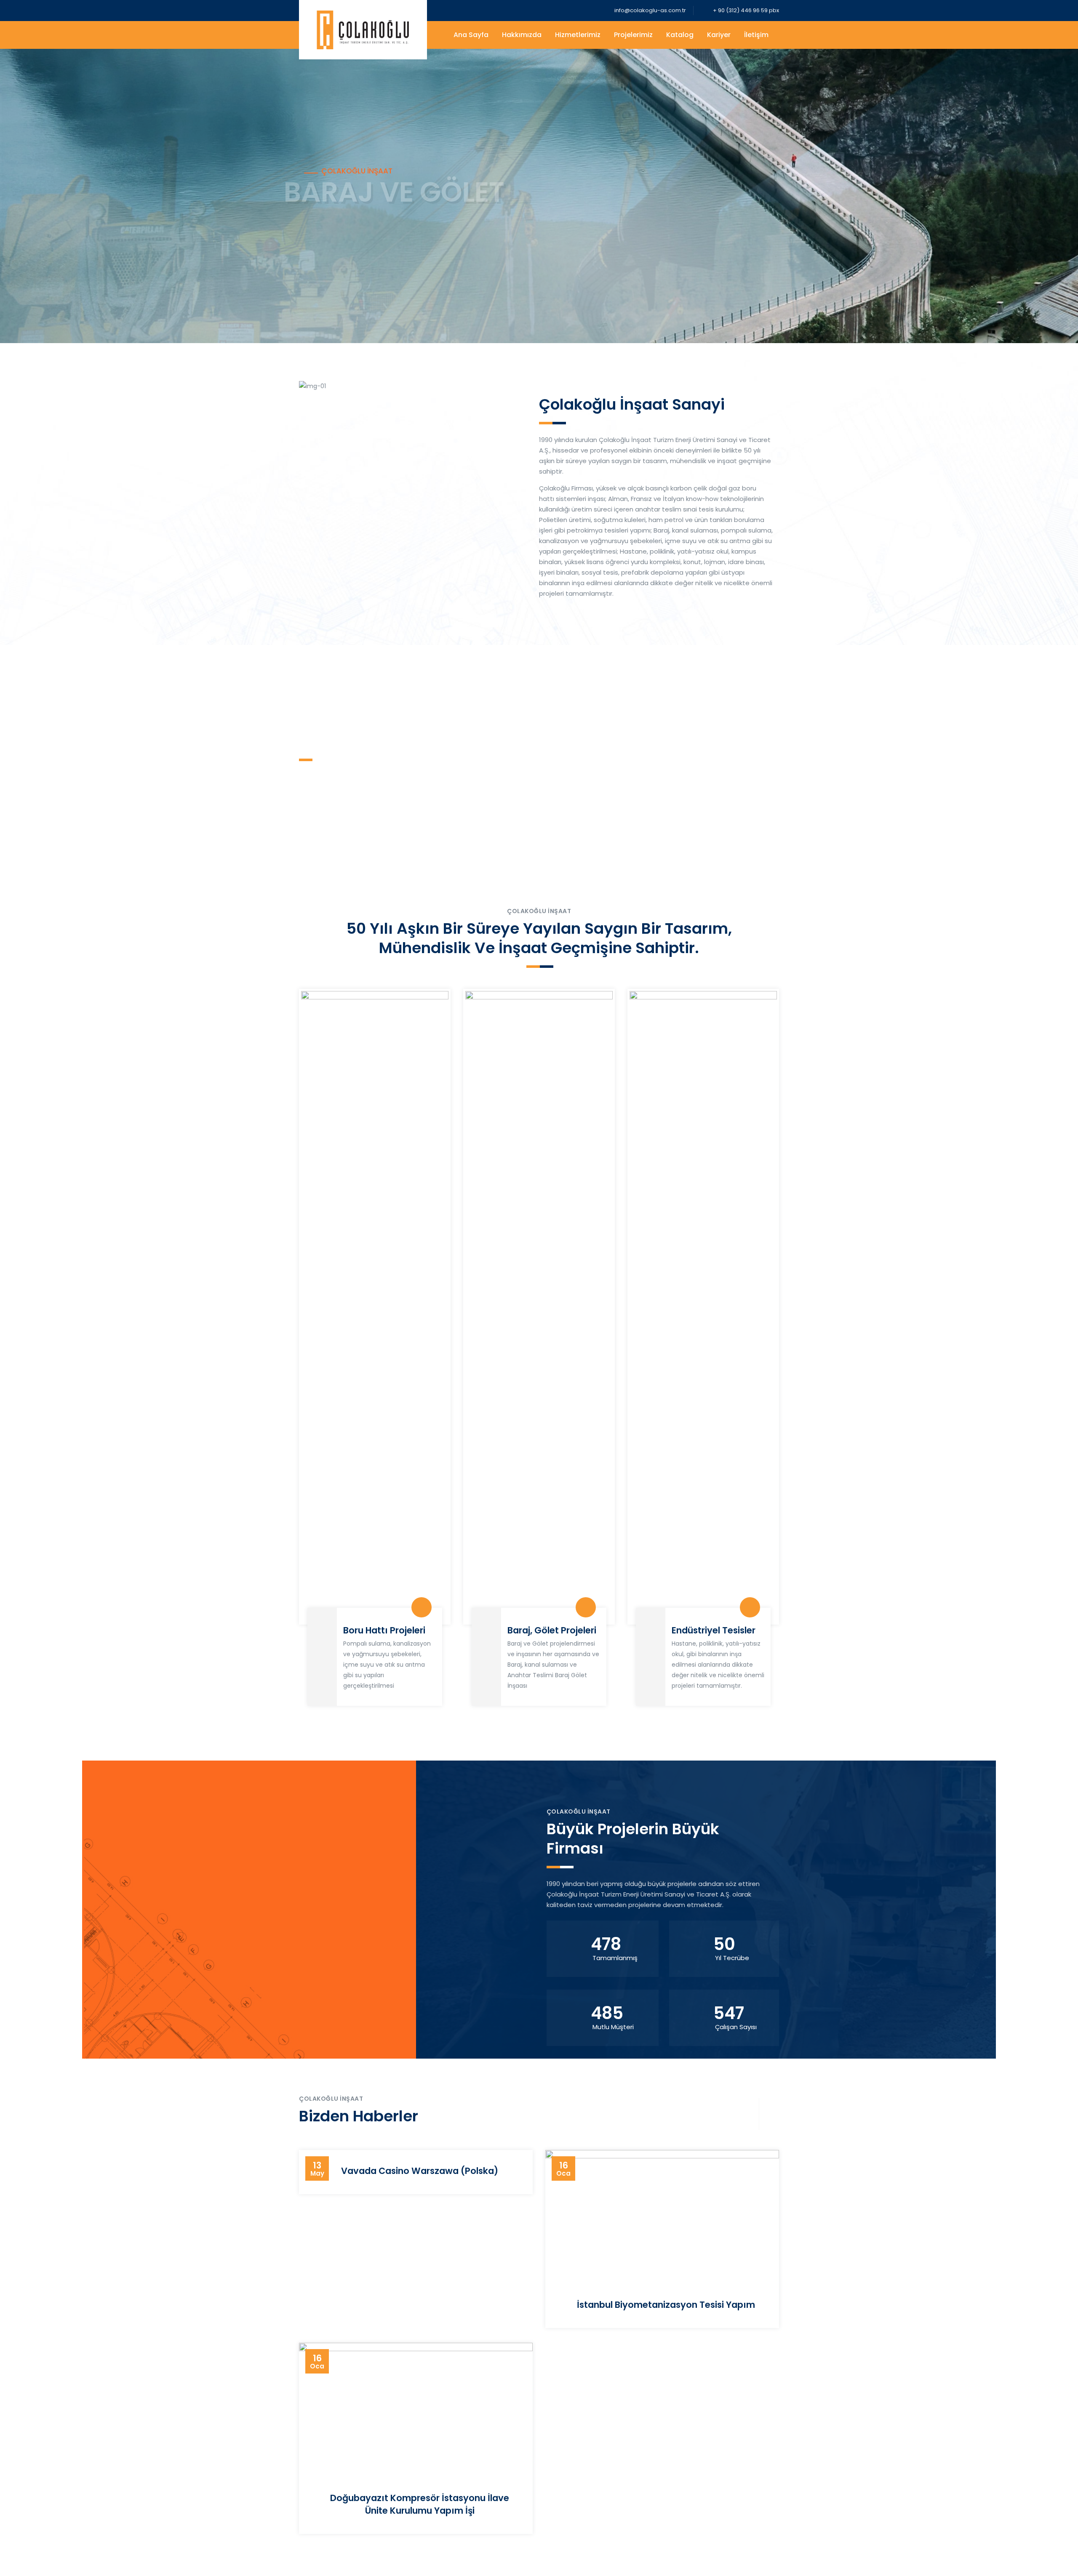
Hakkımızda (522, 35)
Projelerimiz (633, 35)
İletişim (756, 35)
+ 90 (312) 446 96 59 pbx (745, 10)
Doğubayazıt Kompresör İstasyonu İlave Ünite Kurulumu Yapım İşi (420, 2504)
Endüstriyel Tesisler (714, 1630)
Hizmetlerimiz (578, 35)
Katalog (680, 35)
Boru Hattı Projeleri (384, 1630)
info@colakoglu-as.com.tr (650, 10)
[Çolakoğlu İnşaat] (363, 30)
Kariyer (719, 35)
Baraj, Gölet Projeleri (552, 1630)
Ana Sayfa (471, 35)
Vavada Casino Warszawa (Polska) (420, 2171)
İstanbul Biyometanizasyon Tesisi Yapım (666, 2305)
